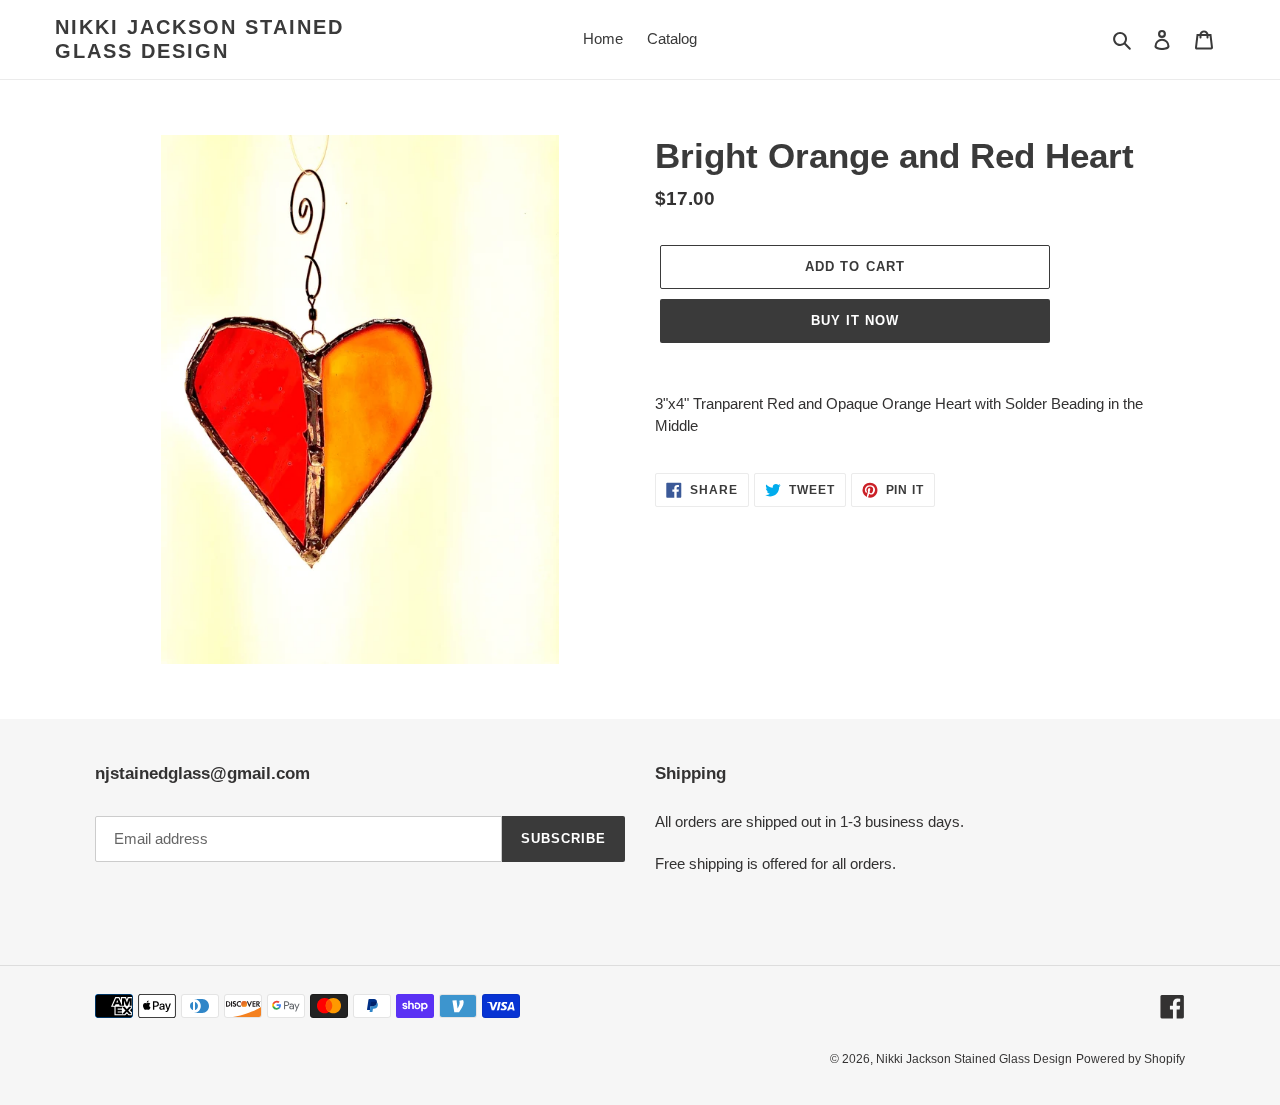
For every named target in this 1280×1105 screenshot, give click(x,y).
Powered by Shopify (1130, 1059)
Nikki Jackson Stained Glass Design (199, 39)
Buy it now (855, 320)
